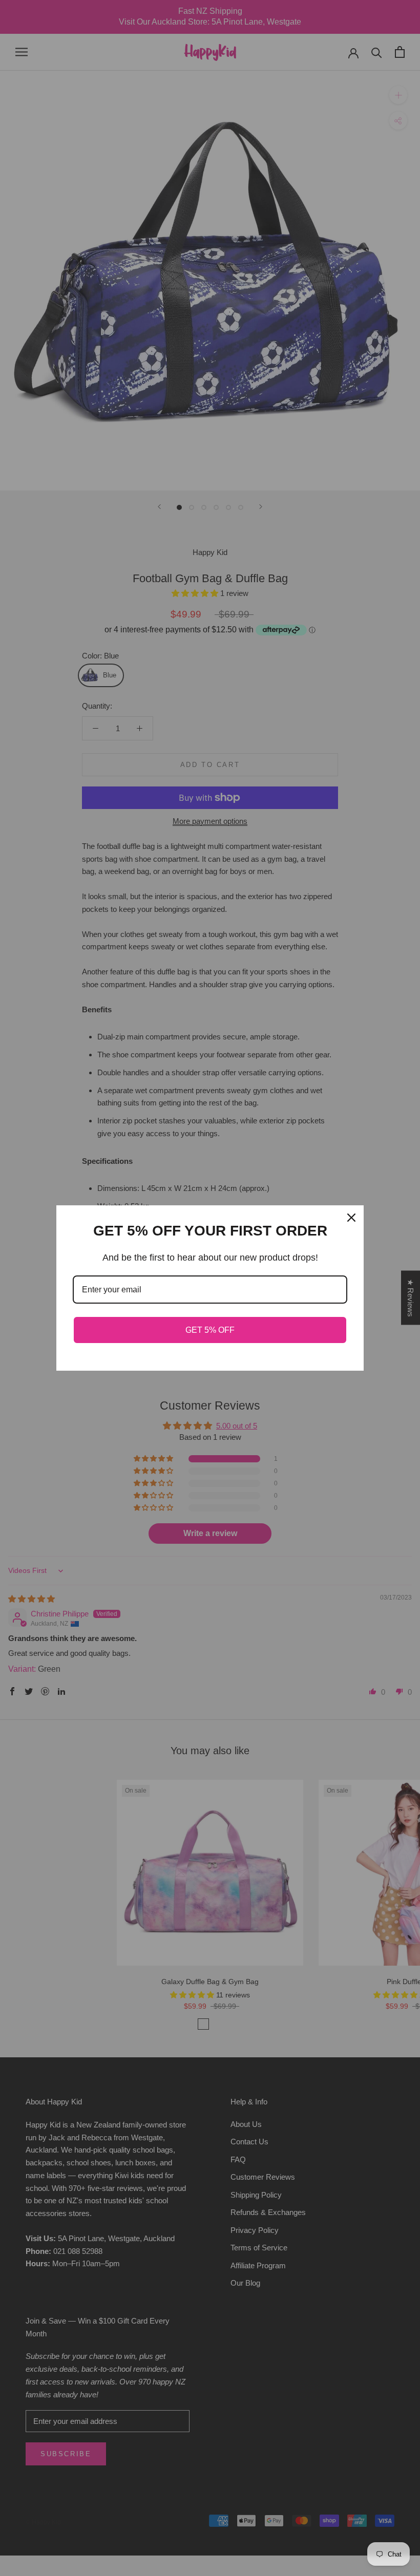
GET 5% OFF (210, 1330)
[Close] (351, 1218)
